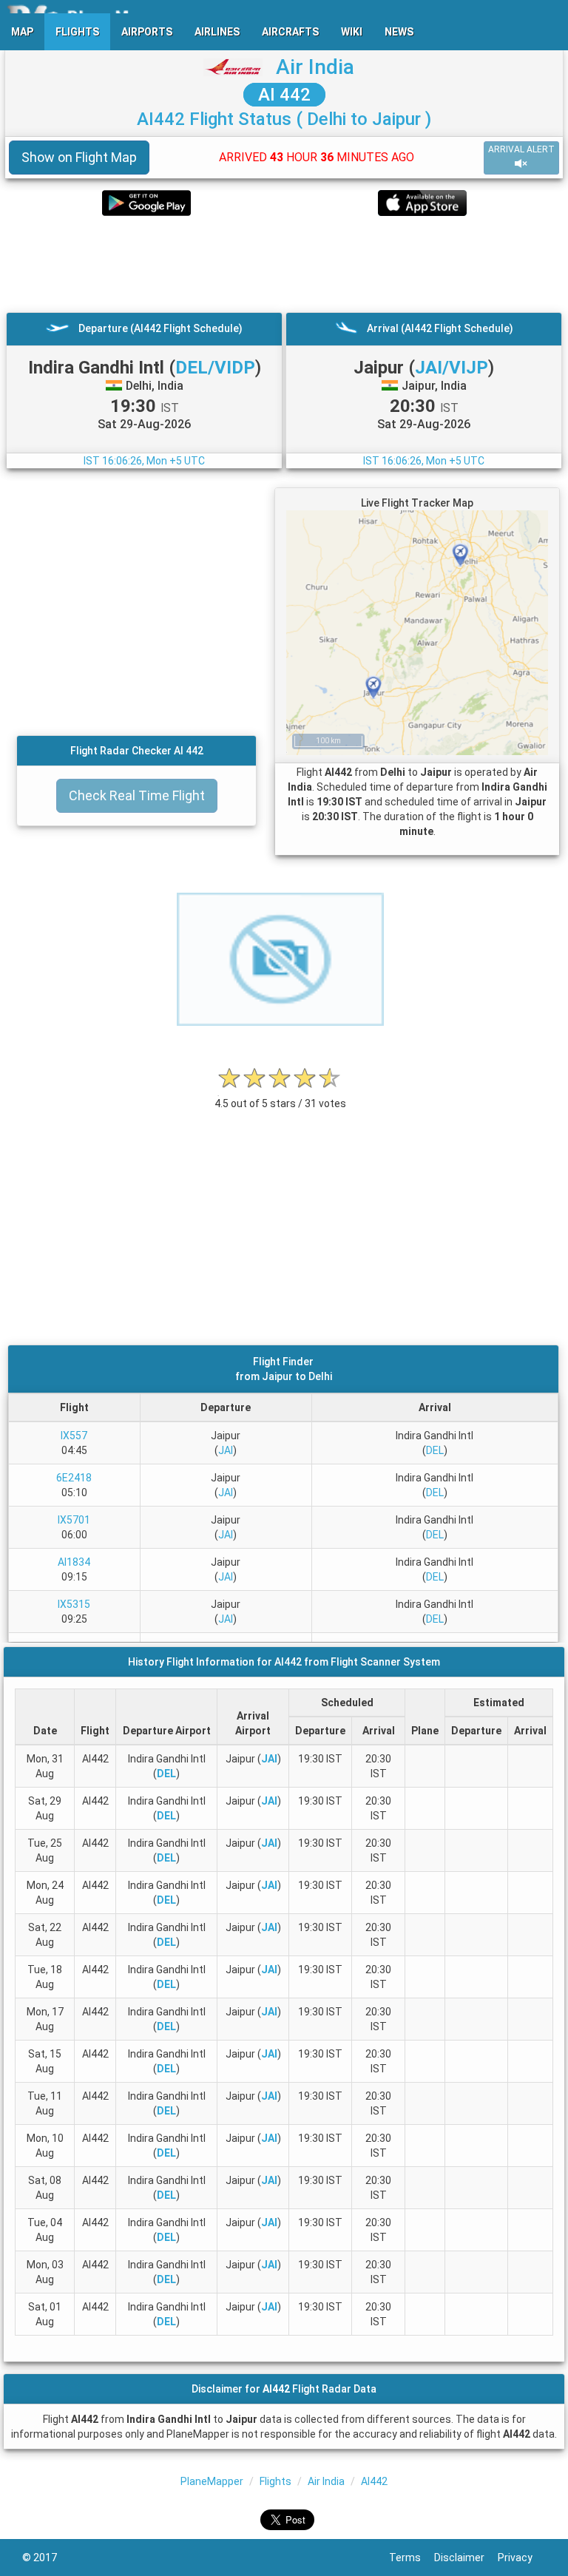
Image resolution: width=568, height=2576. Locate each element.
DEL (435, 1450)
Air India (315, 67)
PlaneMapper (212, 2481)
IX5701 (74, 1520)
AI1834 (74, 1562)
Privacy (522, 2558)
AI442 (374, 2481)
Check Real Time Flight (137, 795)
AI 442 (284, 95)
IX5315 (74, 1604)
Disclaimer (466, 2558)
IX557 (74, 1436)
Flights (275, 2481)
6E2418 (74, 1478)
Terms (412, 2558)
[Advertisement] (284, 264)
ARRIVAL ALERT (521, 149)
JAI (226, 1450)
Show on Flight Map (79, 157)
